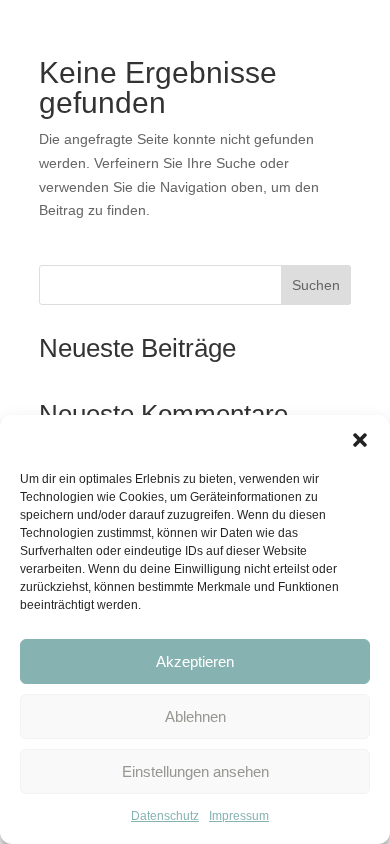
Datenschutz (165, 816)
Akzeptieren (195, 661)
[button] (360, 440)
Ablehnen (195, 716)
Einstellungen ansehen (195, 771)
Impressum (239, 816)
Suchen (316, 285)
